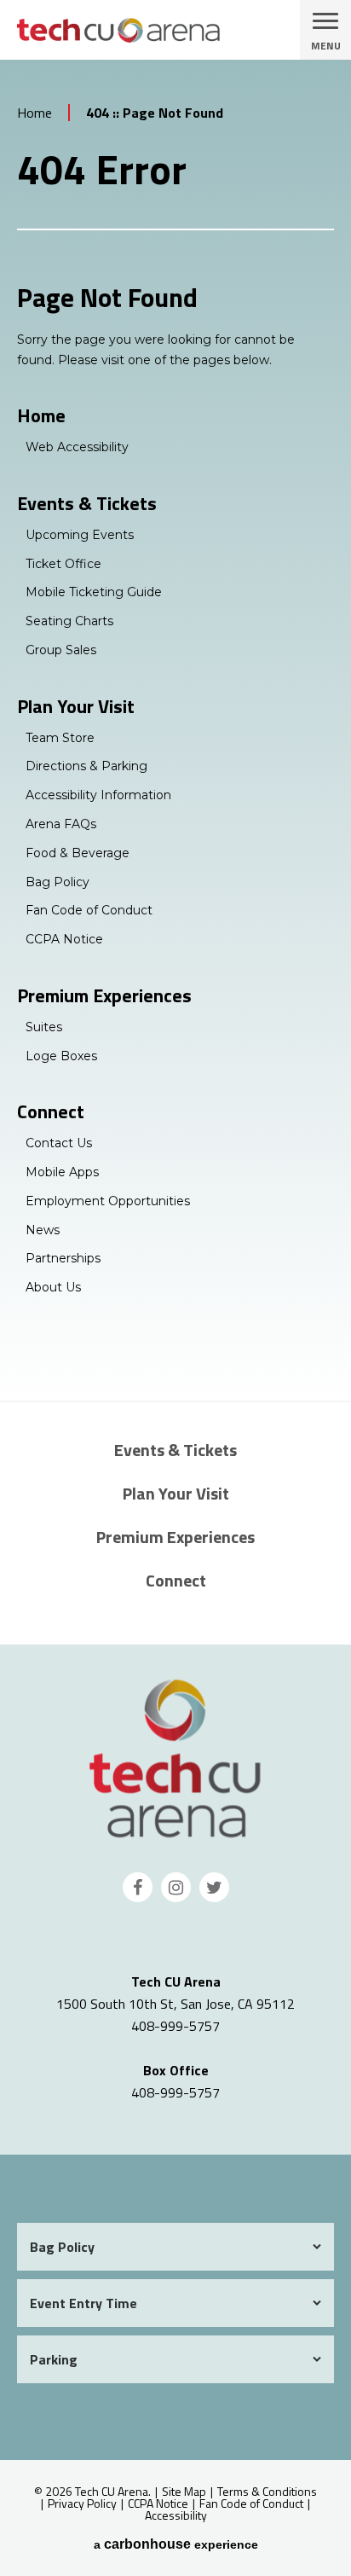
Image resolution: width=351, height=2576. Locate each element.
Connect (51, 1111)
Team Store (60, 738)
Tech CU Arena (175, 1758)
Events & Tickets (87, 503)
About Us (53, 1287)
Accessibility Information (98, 795)
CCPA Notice (64, 939)
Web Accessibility (77, 447)
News (43, 1230)
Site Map (184, 2491)
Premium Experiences (104, 995)
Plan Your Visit (76, 706)
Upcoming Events (80, 535)
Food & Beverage (78, 853)
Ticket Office (63, 564)
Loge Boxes (61, 1056)
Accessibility (176, 2515)
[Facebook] (138, 1887)
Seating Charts (69, 621)
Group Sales (61, 650)
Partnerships (63, 1258)
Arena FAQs (61, 824)
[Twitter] (214, 1887)
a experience (176, 2544)
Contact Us (59, 1143)
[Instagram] (176, 1887)
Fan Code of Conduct (89, 910)
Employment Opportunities (108, 1201)
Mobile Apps (62, 1172)
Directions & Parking (86, 766)
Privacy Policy (82, 2503)
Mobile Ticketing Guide (94, 592)
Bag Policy (58, 882)
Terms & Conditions (267, 2491)
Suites (44, 1027)
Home (35, 113)
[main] (175, 730)
